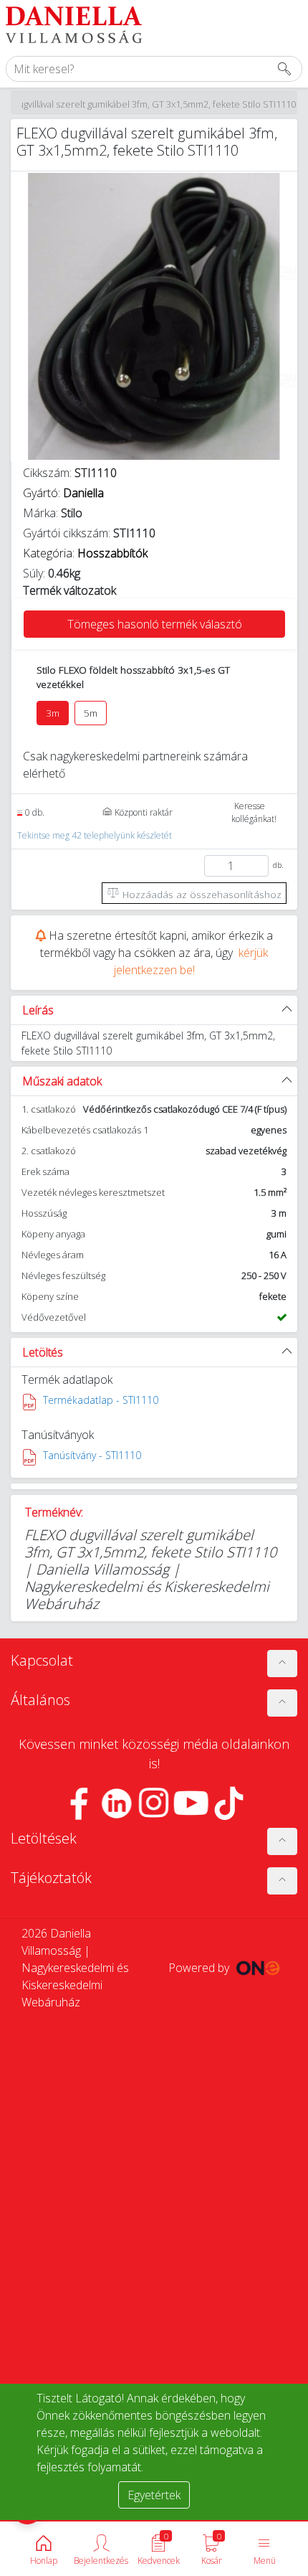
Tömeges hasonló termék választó (155, 624)
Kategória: (85, 553)
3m (53, 713)
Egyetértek (154, 2495)
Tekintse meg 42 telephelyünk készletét (95, 835)
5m (91, 713)
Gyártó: (63, 493)
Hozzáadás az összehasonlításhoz (201, 894)
